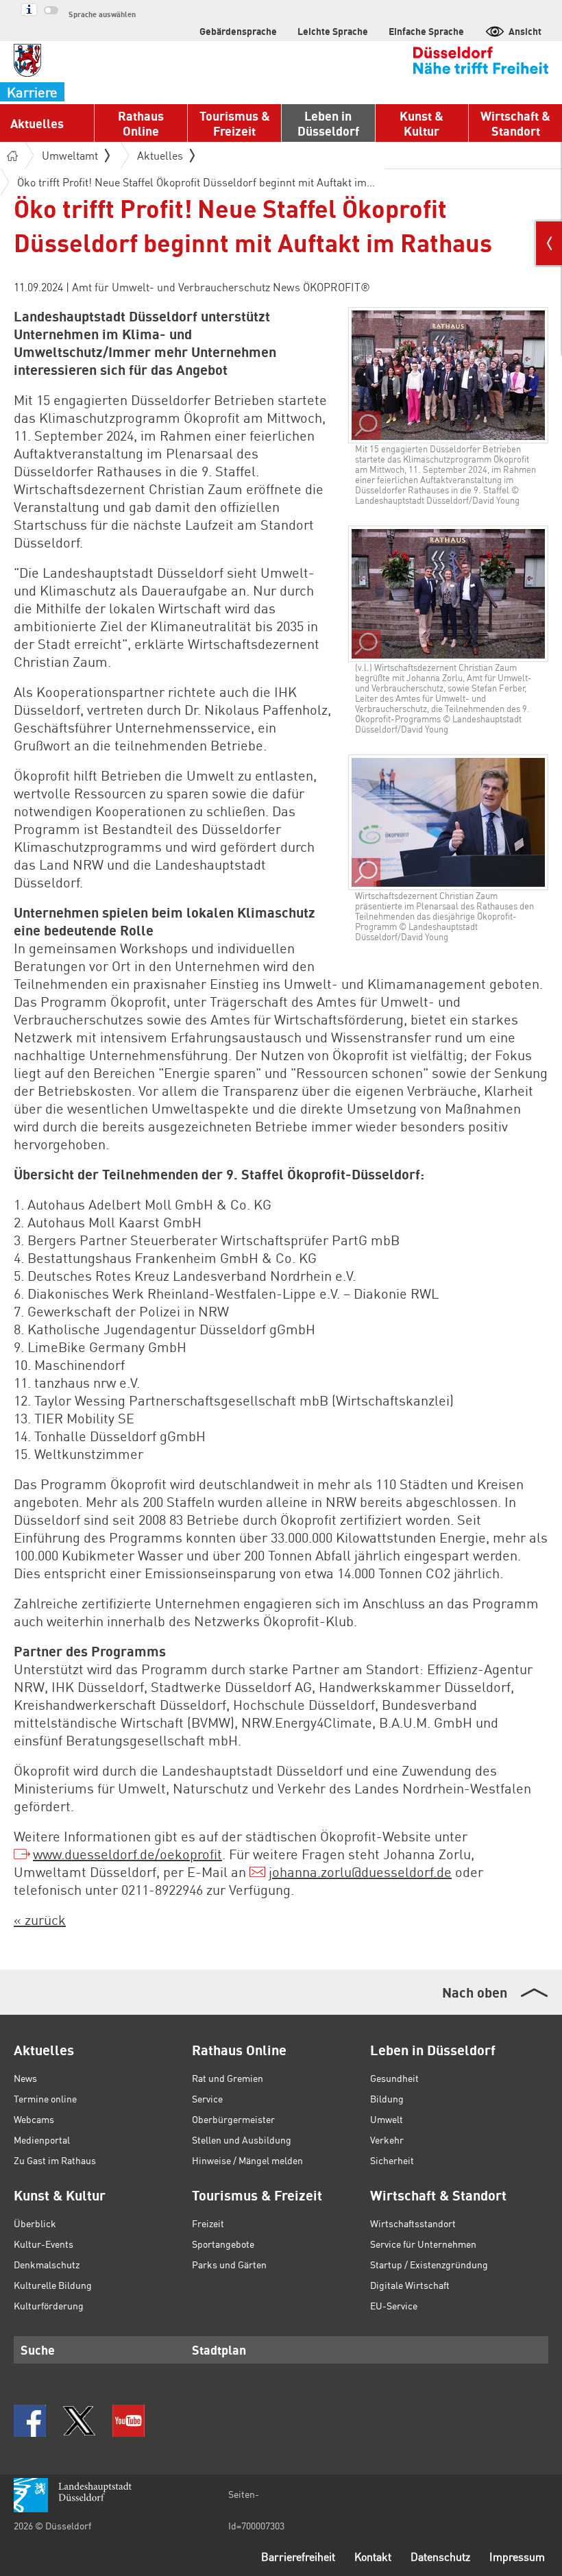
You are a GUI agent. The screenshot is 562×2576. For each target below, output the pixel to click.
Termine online (45, 2098)
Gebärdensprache (238, 31)
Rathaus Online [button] (141, 123)
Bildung (387, 2098)
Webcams (34, 2119)
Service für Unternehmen (423, 2244)
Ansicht (525, 31)
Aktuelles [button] (37, 123)
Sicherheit (392, 2160)
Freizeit (208, 2223)
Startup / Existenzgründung (429, 2264)
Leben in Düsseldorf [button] (328, 123)
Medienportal (42, 2139)
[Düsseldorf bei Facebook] (30, 2421)
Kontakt (373, 2556)
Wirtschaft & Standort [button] (515, 123)
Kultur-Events (44, 2244)
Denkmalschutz (47, 2264)
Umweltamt (70, 155)
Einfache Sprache (426, 31)
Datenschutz (440, 2556)
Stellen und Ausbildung (242, 2139)
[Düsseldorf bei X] (79, 2421)
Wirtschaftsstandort (413, 2223)
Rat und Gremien (228, 2078)
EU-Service (394, 2305)
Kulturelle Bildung (53, 2285)
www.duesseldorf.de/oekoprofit (127, 1854)
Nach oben (475, 1992)
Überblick (35, 2223)
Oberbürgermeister (233, 2119)
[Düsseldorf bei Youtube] (129, 2421)
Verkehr (387, 2139)
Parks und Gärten (229, 2264)
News (25, 2078)
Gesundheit (394, 2078)
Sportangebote (223, 2244)
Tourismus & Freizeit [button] (235, 123)
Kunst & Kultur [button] (422, 123)
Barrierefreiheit (298, 2556)
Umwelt (387, 2119)
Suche (38, 2350)
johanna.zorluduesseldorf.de (360, 1872)
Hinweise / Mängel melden (247, 2160)
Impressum (517, 2556)
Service (207, 2098)
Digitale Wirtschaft (410, 2285)
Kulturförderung (49, 2305)
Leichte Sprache (333, 31)
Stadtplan (219, 2350)
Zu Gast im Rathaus (55, 2160)
